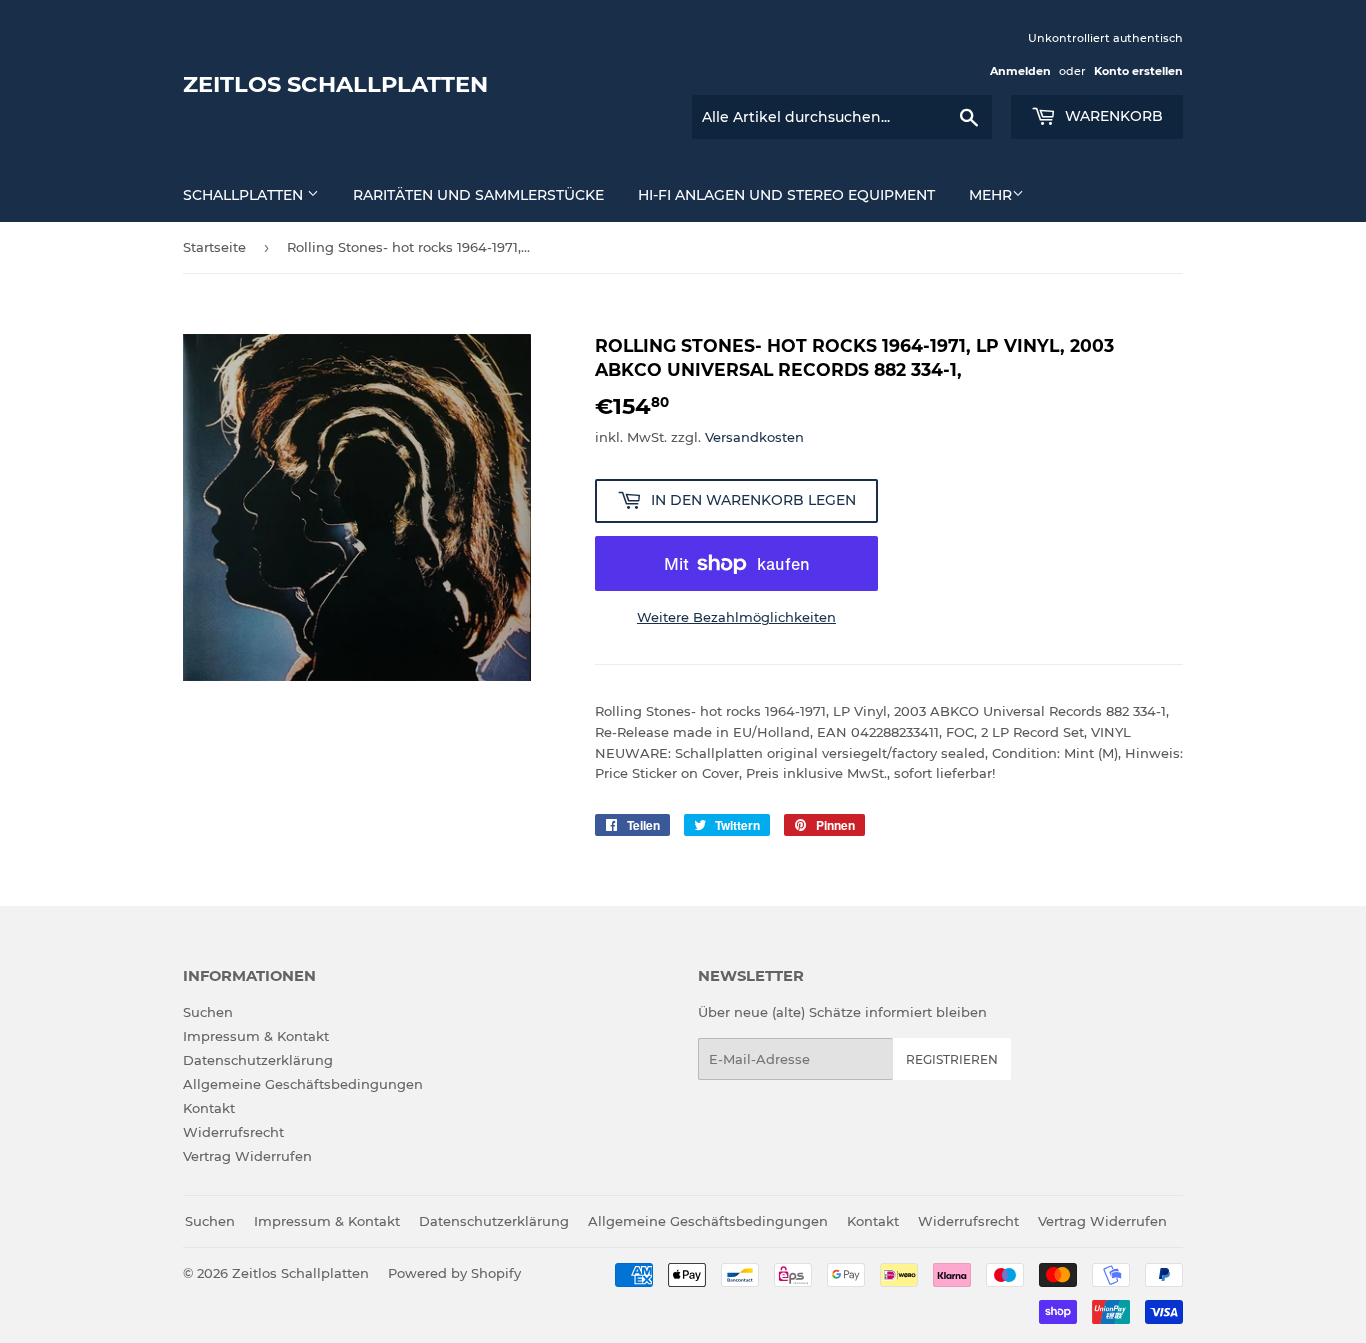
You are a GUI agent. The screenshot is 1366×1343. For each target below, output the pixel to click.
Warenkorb (1112, 116)
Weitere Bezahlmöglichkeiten (736, 617)
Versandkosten (754, 437)
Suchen (208, 1012)
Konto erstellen (1138, 71)
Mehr (990, 195)
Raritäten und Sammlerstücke (478, 195)
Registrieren (952, 1059)
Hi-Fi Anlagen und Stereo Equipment (786, 195)
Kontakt (209, 1108)
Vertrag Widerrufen (247, 1156)
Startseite (214, 247)
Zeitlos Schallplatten (335, 84)
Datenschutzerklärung (258, 1060)
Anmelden (1020, 71)
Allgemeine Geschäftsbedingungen (303, 1084)
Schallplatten (245, 195)
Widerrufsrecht (233, 1132)
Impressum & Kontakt (256, 1036)
